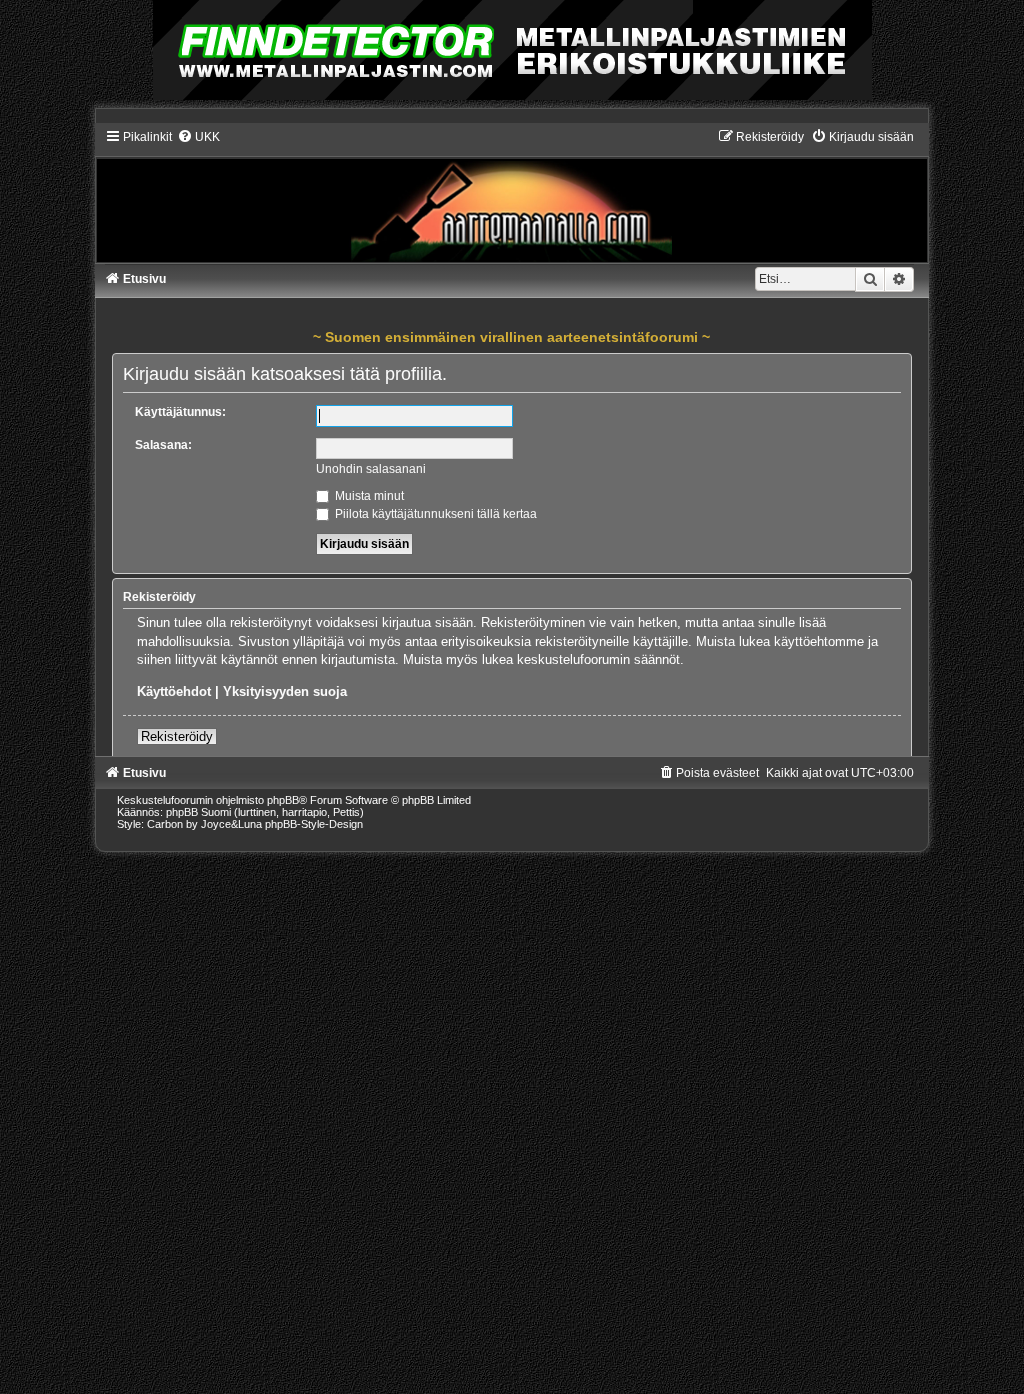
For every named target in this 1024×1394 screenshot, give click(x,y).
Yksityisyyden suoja (285, 691)
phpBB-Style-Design (314, 824)
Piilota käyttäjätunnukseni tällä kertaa (434, 514)
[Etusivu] (512, 195)
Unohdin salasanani (371, 469)
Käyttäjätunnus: (180, 412)
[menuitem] (198, 137)
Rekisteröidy (177, 736)
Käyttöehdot (174, 691)
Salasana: (163, 445)
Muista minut (368, 496)
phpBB (283, 800)
